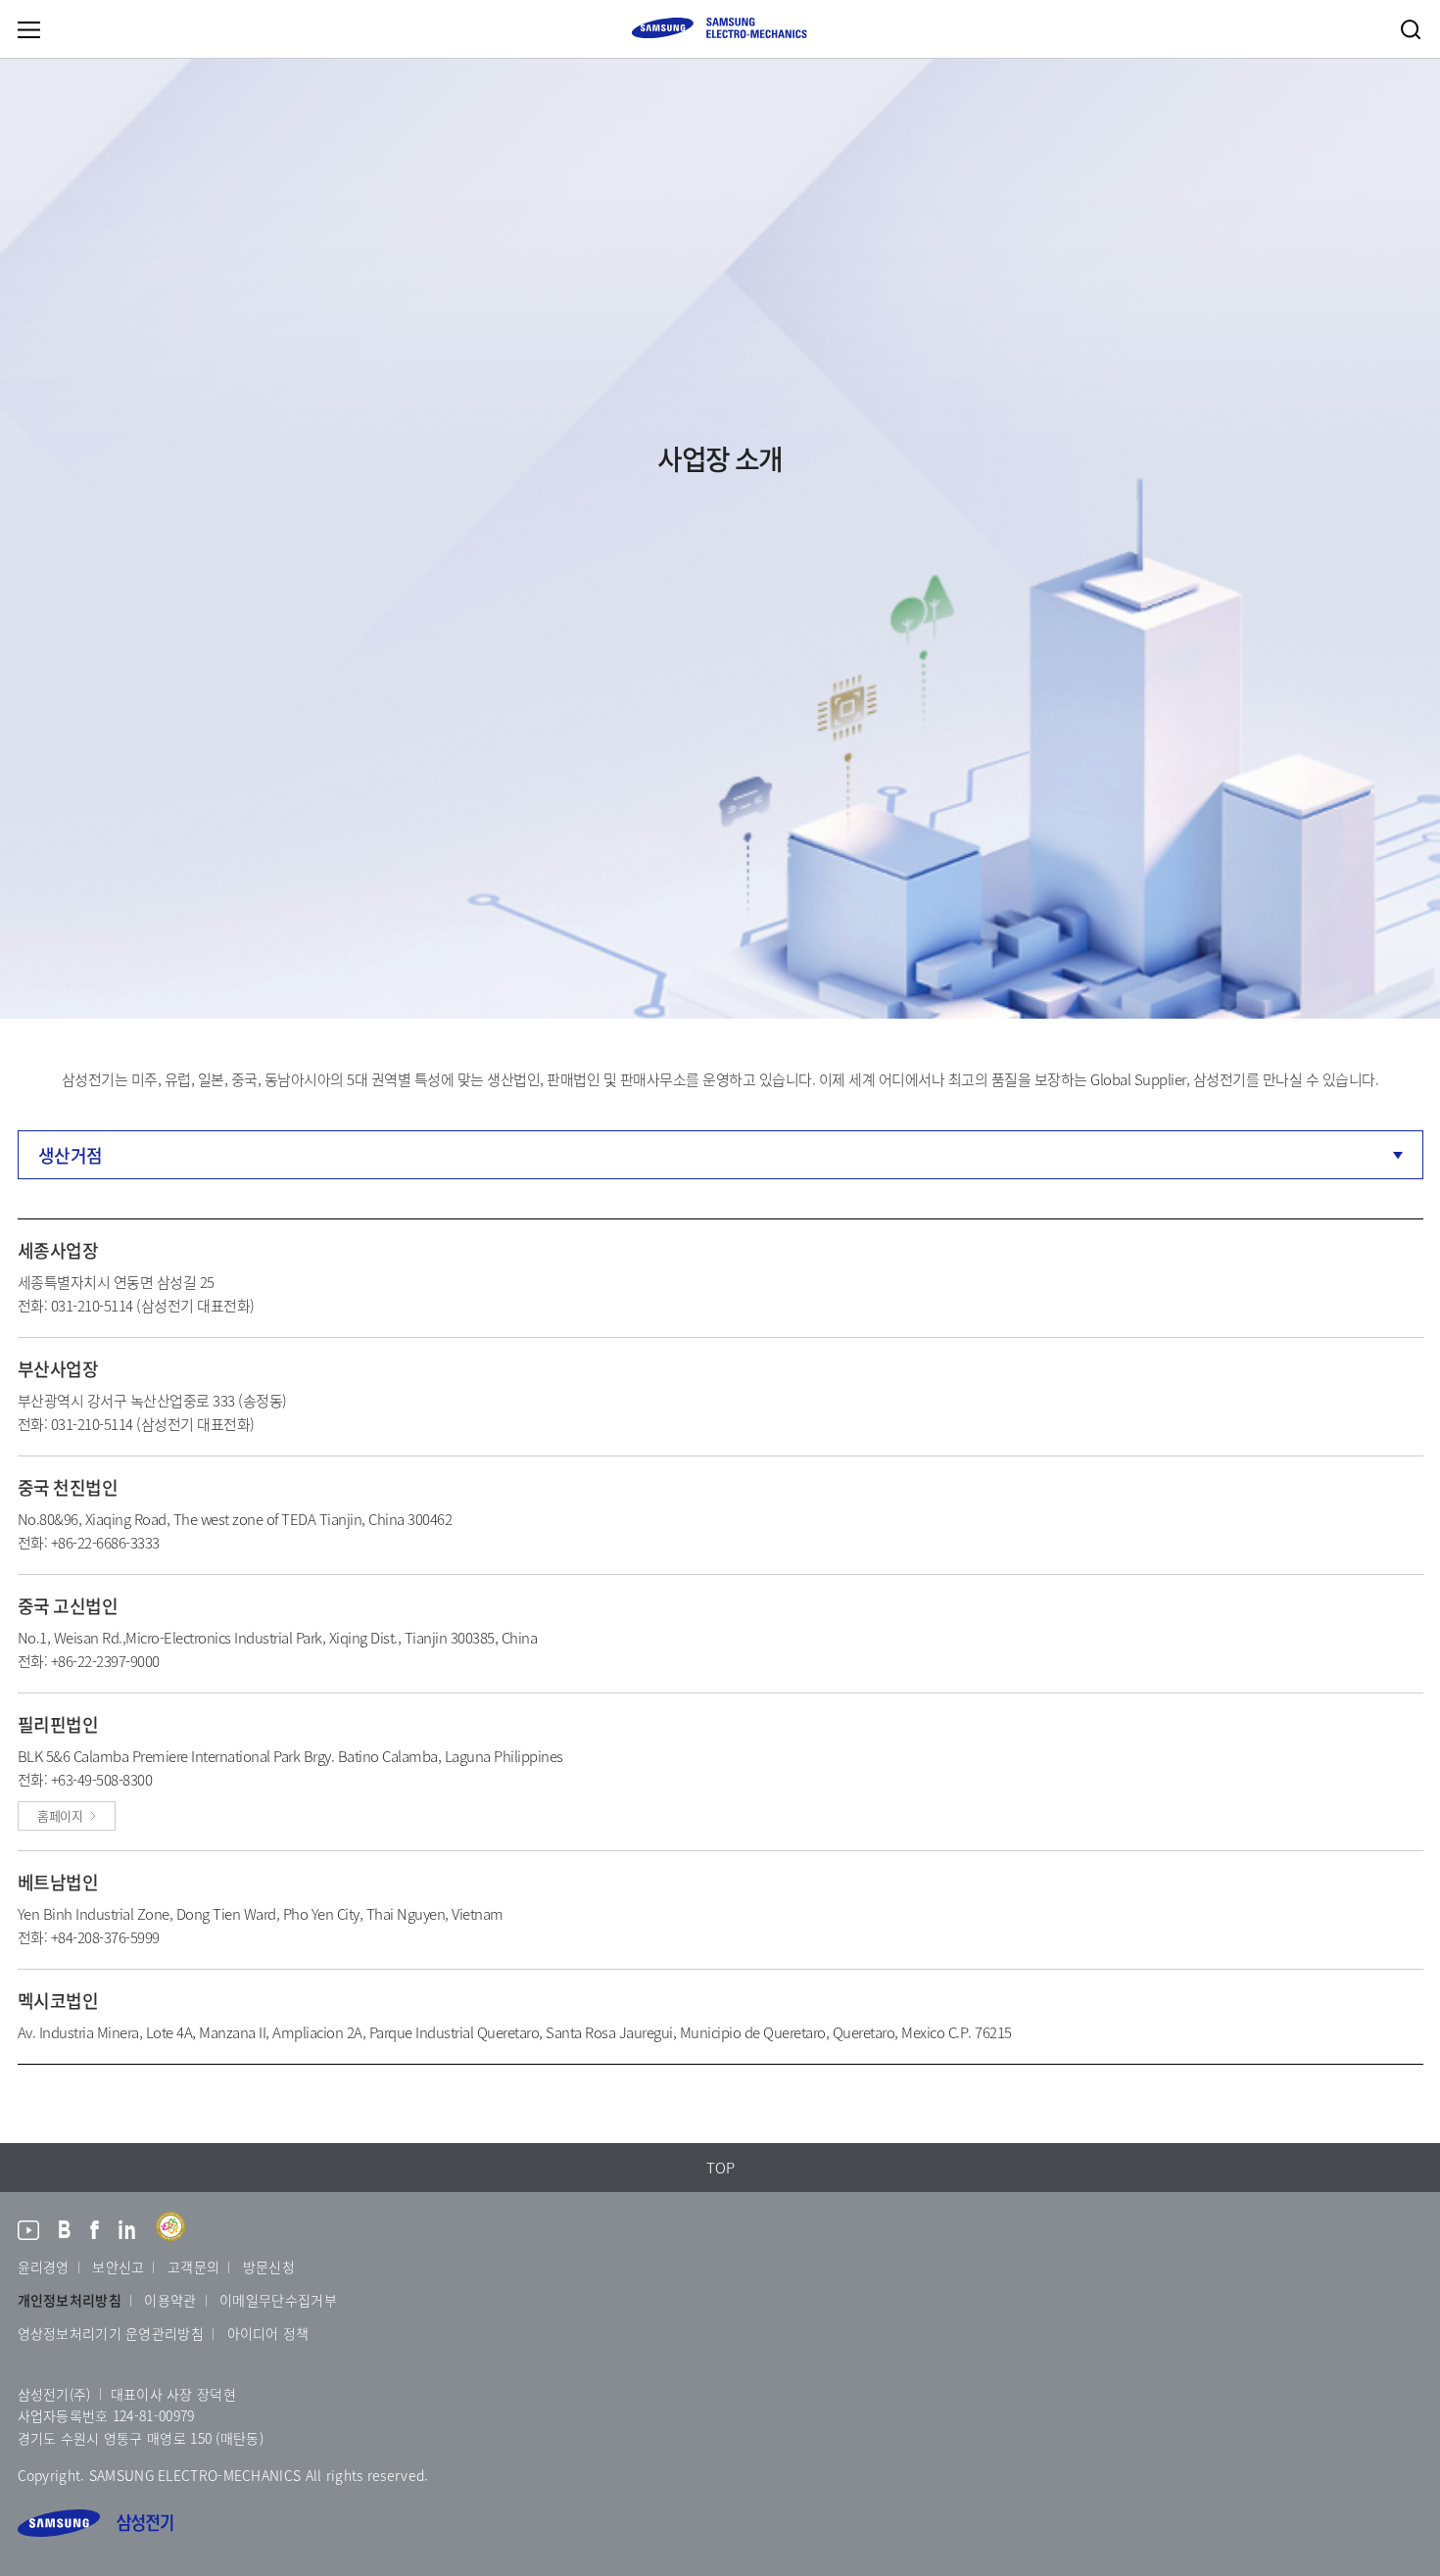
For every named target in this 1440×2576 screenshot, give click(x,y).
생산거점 (71, 1155)
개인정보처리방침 (70, 2300)
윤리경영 (44, 2266)
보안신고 (118, 2266)
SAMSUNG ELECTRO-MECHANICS (719, 28)
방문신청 (269, 2266)
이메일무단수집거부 (278, 2300)
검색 (1411, 29)
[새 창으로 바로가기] (28, 2232)
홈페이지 (60, 1815)
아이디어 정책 (268, 2333)
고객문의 (193, 2266)
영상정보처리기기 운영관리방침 (111, 2333)
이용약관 (170, 2300)
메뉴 (28, 29)
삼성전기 (96, 2523)
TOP (720, 2168)
